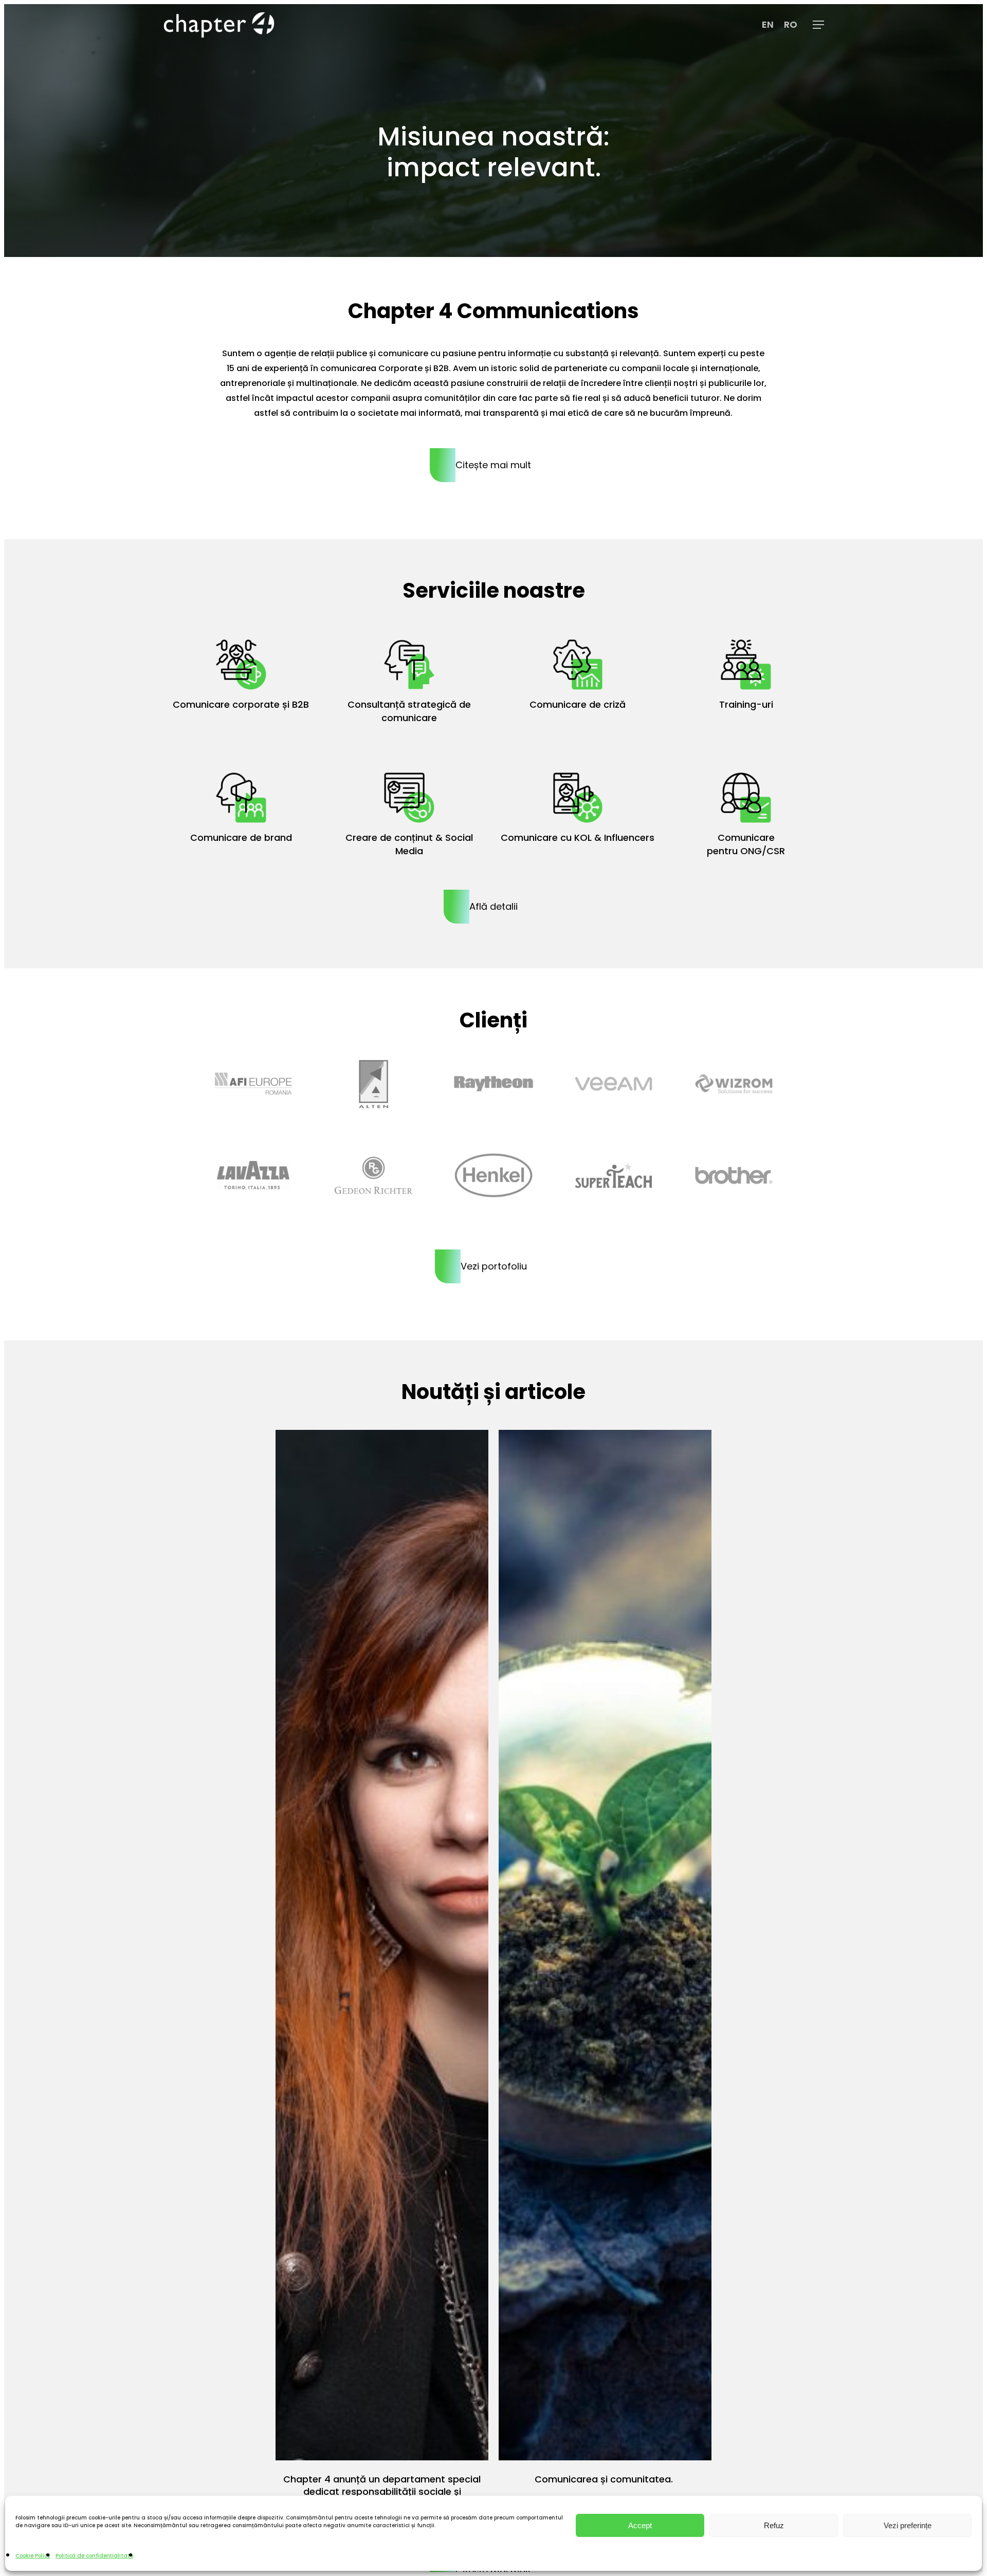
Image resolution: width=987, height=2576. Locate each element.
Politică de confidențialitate (94, 2556)
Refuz (774, 2525)
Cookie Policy (33, 2556)
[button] (818, 25)
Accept (640, 2525)
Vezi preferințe (908, 2525)
